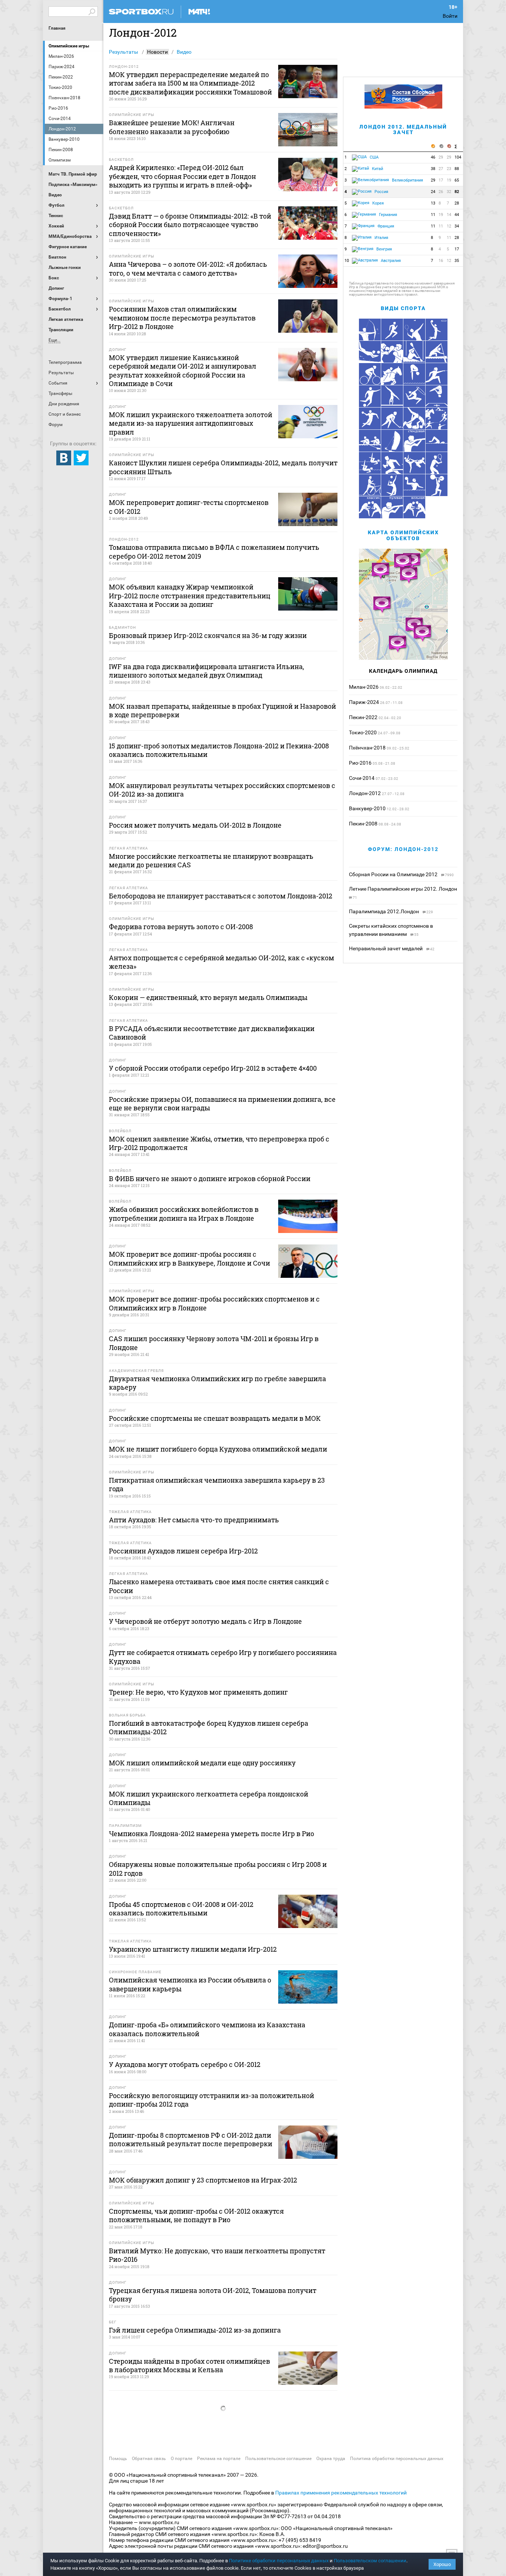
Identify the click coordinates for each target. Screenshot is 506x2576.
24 (433, 192)
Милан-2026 (364, 687)
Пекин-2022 (363, 717)
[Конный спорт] (392, 374)
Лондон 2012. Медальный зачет (403, 129)
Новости (157, 52)
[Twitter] (81, 458)
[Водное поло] (414, 485)
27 (441, 169)
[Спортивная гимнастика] (392, 396)
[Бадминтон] (414, 330)
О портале (182, 2459)
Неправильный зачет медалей (386, 948)
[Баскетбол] (437, 330)
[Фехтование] (437, 374)
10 (347, 261)
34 (457, 226)
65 (457, 180)
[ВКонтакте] (64, 458)
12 (449, 226)
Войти (450, 16)
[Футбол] (370, 396)
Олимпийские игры (69, 46)
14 (449, 215)
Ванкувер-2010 (367, 808)
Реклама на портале (219, 2459)
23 (449, 169)
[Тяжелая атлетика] (437, 485)
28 (457, 203)
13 (433, 203)
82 (457, 192)
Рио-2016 (360, 763)
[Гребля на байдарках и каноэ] (437, 352)
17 (441, 180)
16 (441, 261)
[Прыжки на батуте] (437, 396)
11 (433, 215)
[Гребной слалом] (414, 352)
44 (457, 215)
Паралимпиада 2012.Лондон (385, 911)
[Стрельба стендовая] (414, 441)
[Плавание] (437, 441)
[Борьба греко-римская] (370, 507)
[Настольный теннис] (392, 463)
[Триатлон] (370, 485)
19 (449, 180)
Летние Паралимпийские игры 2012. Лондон (403, 889)
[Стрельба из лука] (370, 330)
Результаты (124, 52)
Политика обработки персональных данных (397, 2459)
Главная (57, 28)
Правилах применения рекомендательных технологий (341, 2493)
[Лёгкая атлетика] (392, 330)
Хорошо (442, 2564)
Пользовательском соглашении (370, 2561)
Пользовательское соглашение (278, 2459)
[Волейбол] (392, 485)
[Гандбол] (370, 418)
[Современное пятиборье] (437, 418)
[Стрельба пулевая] (392, 507)
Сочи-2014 (362, 778)
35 (457, 261)
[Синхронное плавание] (370, 463)
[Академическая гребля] (370, 441)
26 (441, 192)
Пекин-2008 (363, 824)
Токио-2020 (363, 732)
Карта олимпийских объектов (403, 535)
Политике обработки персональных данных (279, 2561)
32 (449, 192)
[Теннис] (437, 463)
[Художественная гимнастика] (414, 396)
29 (441, 157)
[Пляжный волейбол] (370, 352)
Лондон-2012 (365, 793)
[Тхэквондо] (414, 463)
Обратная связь (149, 2459)
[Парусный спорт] (392, 441)
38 (433, 169)
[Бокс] (392, 352)
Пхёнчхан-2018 (367, 748)
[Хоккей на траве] (392, 418)
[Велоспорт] (370, 374)
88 (457, 169)
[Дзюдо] (414, 418)
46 (433, 157)
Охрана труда (331, 2459)
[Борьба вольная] (414, 507)
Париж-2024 (364, 702)
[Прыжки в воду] (414, 374)
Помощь (118, 2459)
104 (458, 157)
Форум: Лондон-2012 (403, 849)
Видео (184, 52)
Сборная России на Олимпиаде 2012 (394, 874)
